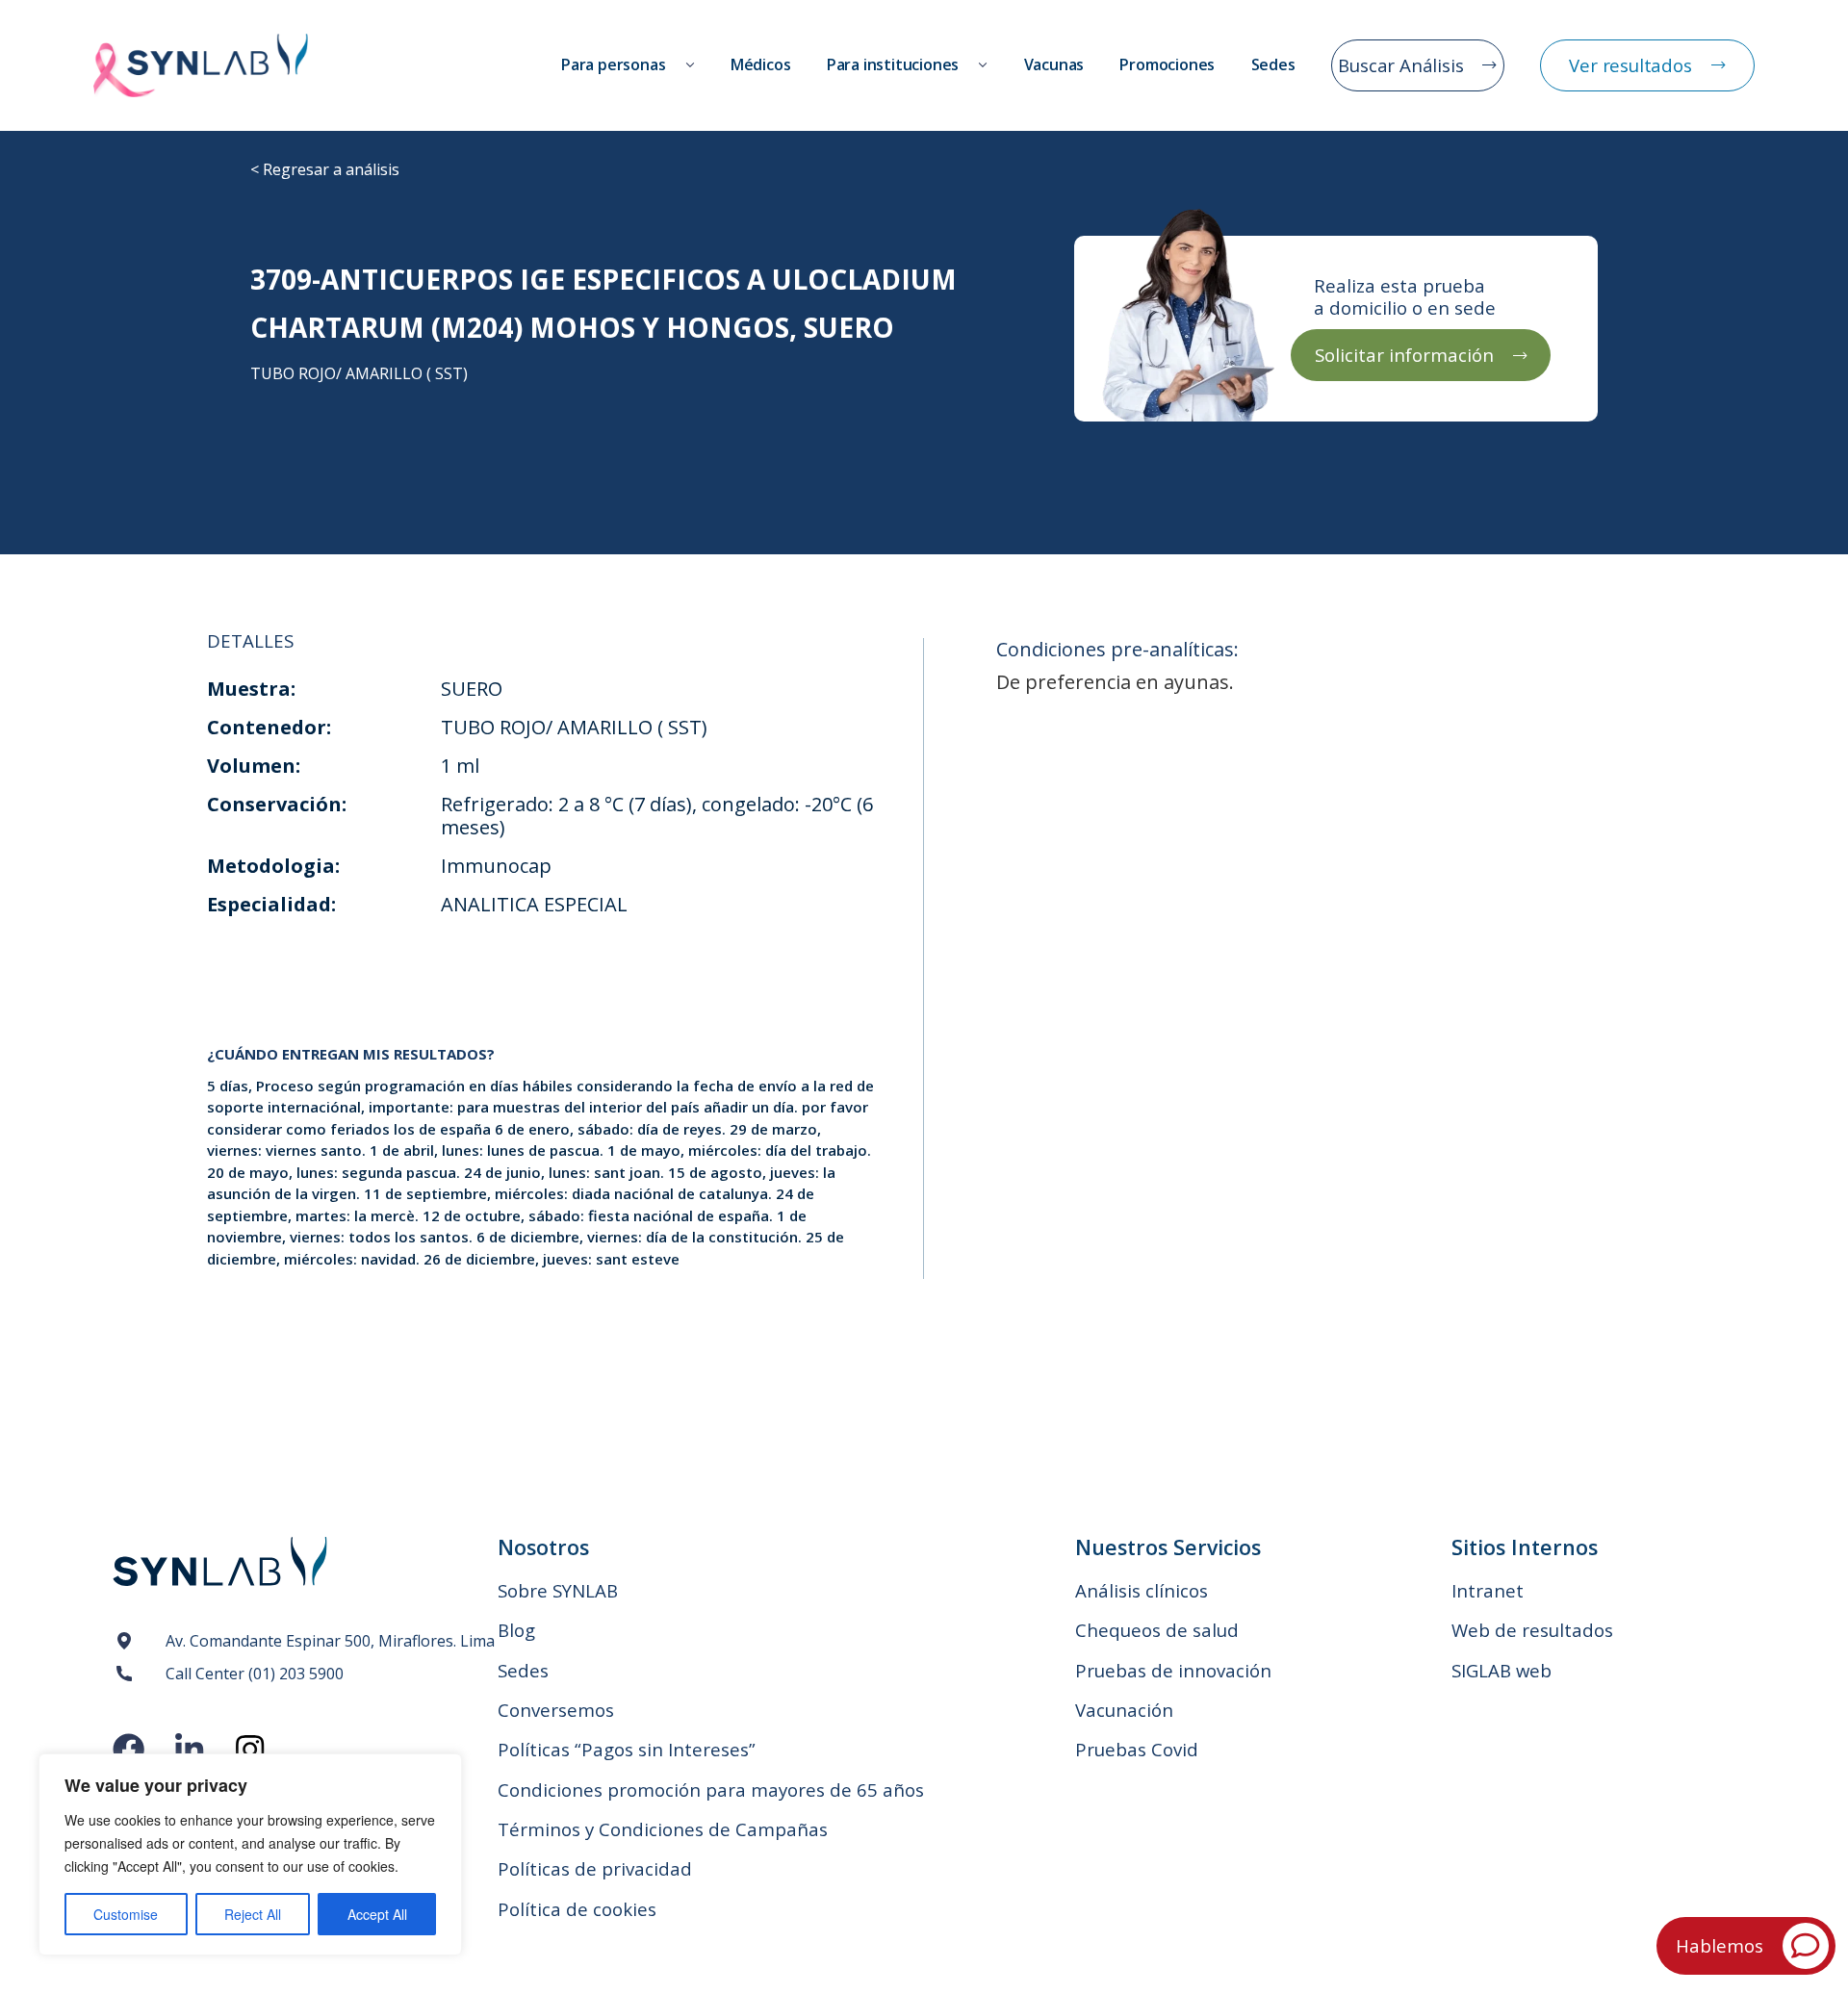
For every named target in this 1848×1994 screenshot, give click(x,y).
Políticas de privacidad (595, 1868)
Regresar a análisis (331, 169)
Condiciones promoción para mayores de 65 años (711, 1789)
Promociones (1167, 65)
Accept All (377, 1914)
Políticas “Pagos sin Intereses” (627, 1749)
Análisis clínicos (1142, 1590)
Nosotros (543, 1547)
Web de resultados (1532, 1630)
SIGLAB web (1501, 1670)
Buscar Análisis (1400, 65)
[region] (250, 1854)
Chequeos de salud (1157, 1630)
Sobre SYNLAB (558, 1590)
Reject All (253, 1914)
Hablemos (1720, 1945)
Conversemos (556, 1710)
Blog (516, 1630)
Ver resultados (1630, 65)
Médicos (761, 65)
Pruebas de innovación (1173, 1670)
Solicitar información (1404, 355)
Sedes (1273, 65)
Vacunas (1054, 65)
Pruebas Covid (1137, 1749)
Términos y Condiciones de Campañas (663, 1829)
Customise (126, 1914)
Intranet (1488, 1590)
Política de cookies (577, 1909)
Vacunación (1124, 1710)
